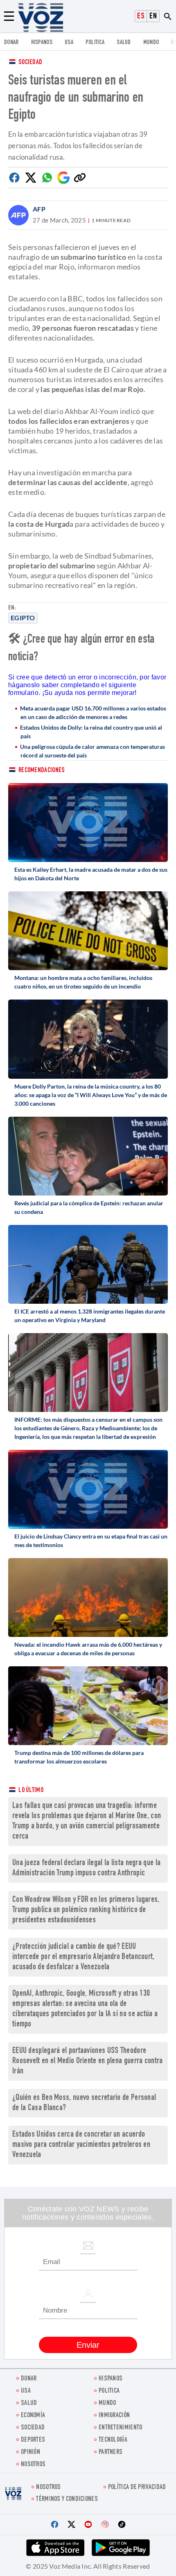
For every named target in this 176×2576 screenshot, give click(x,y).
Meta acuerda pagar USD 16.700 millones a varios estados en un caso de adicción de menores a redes (93, 712)
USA (69, 43)
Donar (11, 43)
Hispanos (42, 43)
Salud (124, 43)
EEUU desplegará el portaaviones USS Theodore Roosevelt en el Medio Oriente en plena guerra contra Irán (88, 2061)
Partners (111, 2452)
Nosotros (33, 2465)
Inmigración (114, 2416)
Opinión (30, 2452)
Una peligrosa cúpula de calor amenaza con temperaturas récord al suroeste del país (93, 751)
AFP (39, 209)
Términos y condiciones (67, 2499)
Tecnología (113, 2440)
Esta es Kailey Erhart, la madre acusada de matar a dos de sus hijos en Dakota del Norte (91, 874)
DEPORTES (33, 2440)
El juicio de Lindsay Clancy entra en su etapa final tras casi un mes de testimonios (91, 1541)
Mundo (151, 43)
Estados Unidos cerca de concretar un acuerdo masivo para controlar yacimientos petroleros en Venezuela (81, 2145)
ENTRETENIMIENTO (121, 2428)
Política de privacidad (137, 2488)
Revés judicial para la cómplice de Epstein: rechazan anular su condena (89, 1207)
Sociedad (30, 63)
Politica (95, 43)
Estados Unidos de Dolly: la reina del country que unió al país (91, 732)
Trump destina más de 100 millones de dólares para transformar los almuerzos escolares (79, 1757)
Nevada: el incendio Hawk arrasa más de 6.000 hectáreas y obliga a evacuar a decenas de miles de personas (88, 1649)
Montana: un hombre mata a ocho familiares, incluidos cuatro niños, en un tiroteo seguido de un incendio (83, 982)
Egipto (23, 618)
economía (33, 2416)
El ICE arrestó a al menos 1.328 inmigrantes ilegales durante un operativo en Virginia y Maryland (90, 1316)
